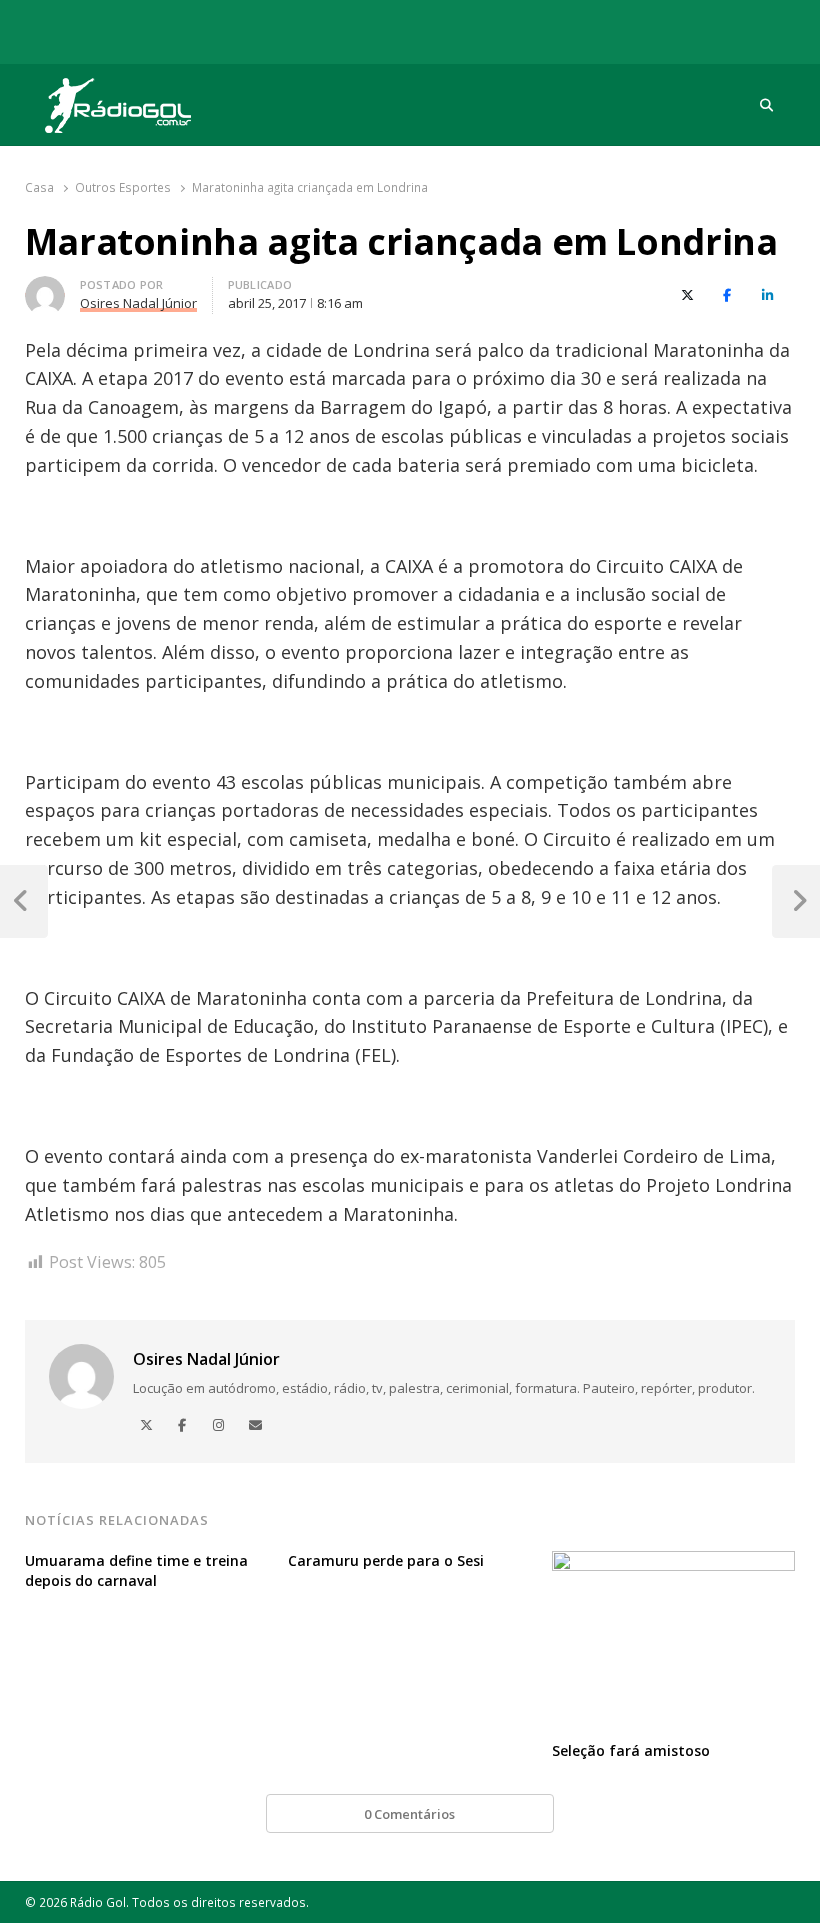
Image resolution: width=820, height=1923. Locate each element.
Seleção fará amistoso (631, 1750)
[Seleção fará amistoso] (674, 1563)
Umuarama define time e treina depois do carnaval (136, 1570)
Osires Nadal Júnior (206, 1359)
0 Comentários (409, 1814)
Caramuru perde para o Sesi (386, 1560)
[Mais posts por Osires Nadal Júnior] (45, 288)
